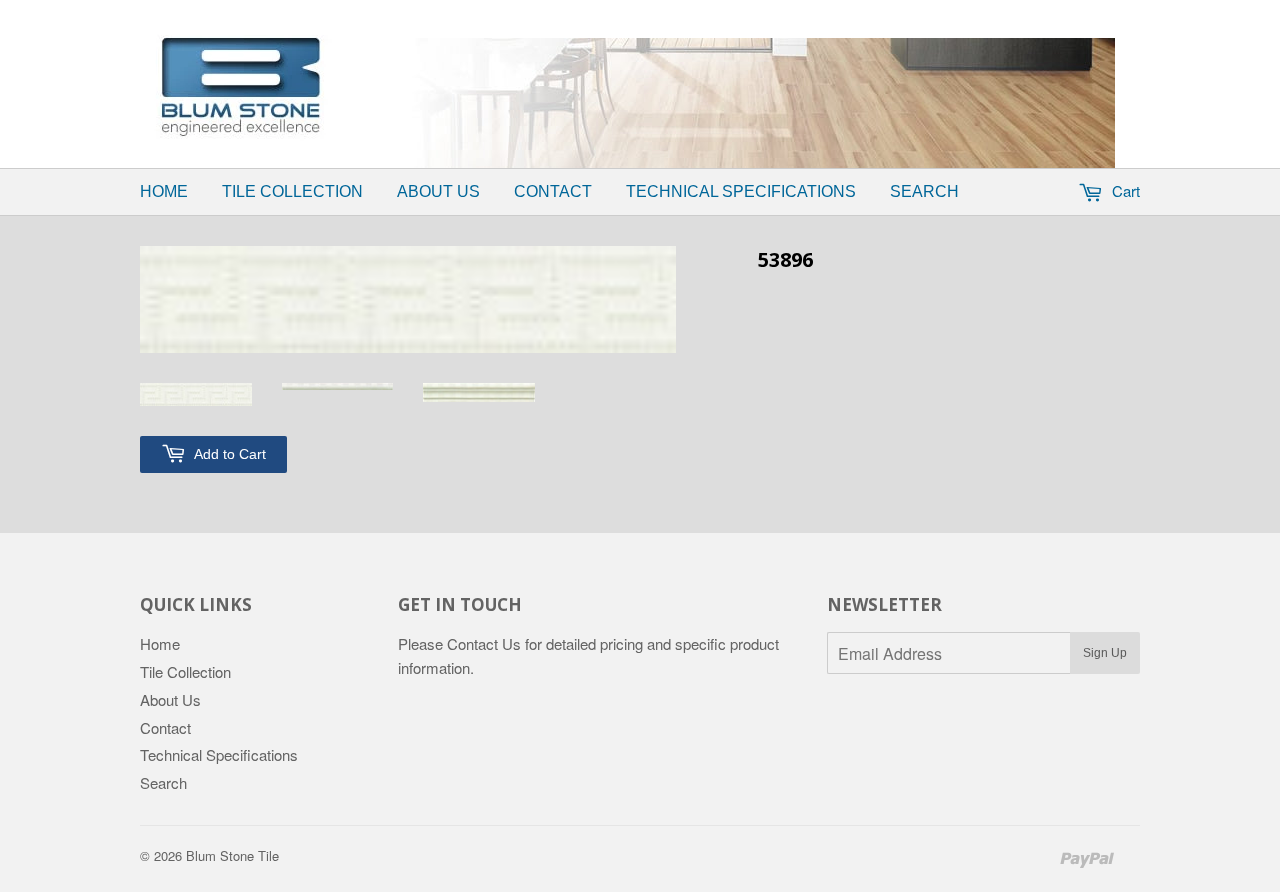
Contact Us (484, 643)
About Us (438, 191)
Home (164, 191)
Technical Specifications (741, 191)
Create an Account (783, 13)
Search (924, 191)
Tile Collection (292, 191)
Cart (1124, 190)
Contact (553, 191)
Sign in (675, 13)
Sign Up (1105, 653)
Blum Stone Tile (232, 855)
